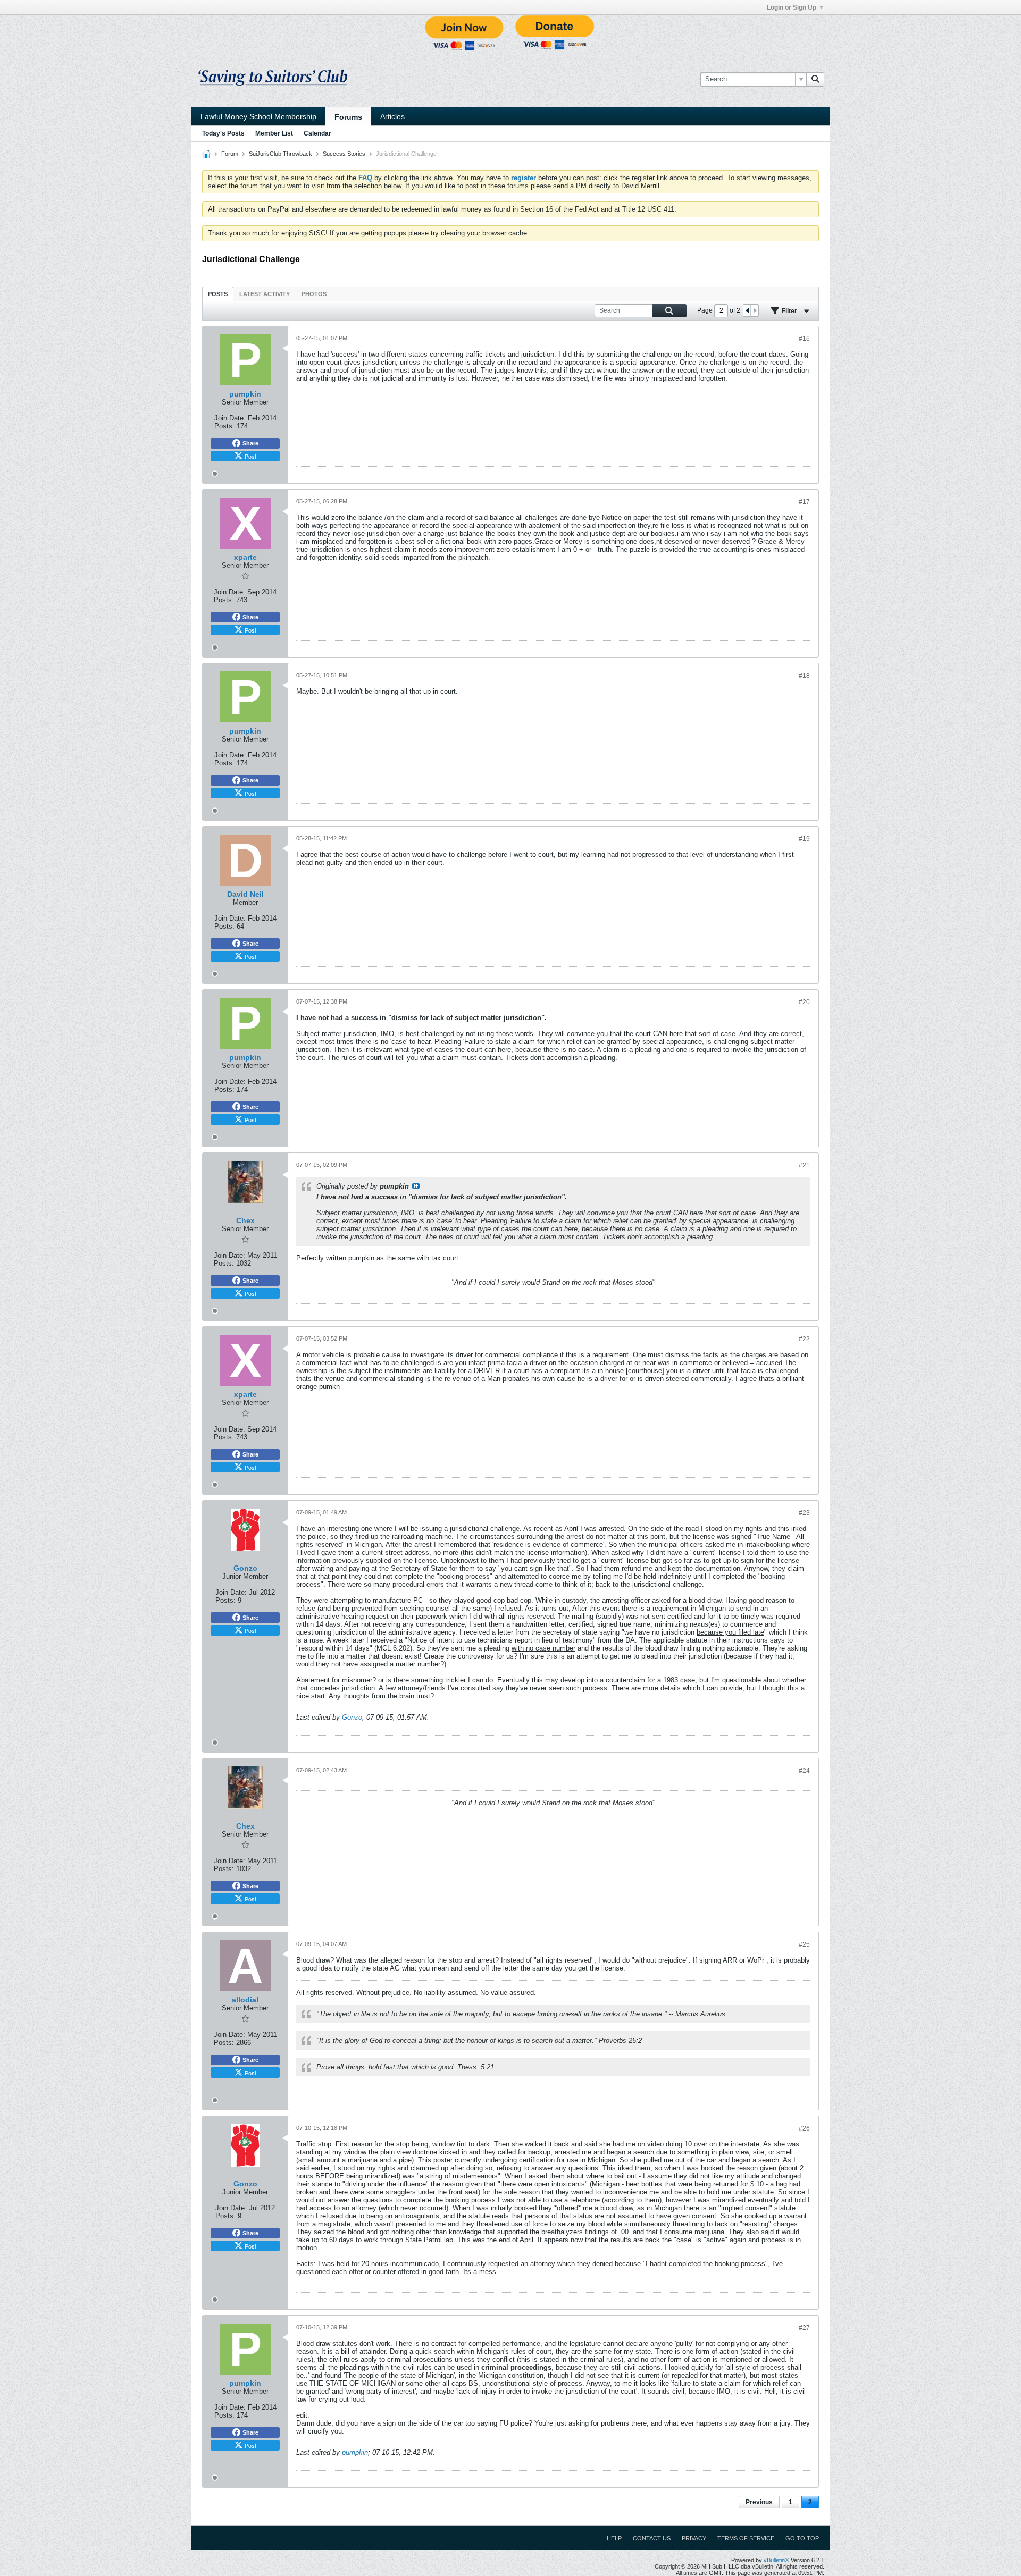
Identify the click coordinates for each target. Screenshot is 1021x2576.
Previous (759, 2502)
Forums (348, 117)
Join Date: (230, 418)
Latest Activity (265, 294)
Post (250, 456)
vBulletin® (776, 2560)
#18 (804, 676)
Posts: (224, 426)
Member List (274, 133)
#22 (804, 1339)
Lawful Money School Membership (258, 116)
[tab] (218, 294)
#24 (804, 1771)
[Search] (815, 79)
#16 (804, 339)
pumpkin (355, 2452)
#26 (804, 2128)
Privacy (694, 2538)
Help (614, 2538)
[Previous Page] (747, 310)
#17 (804, 502)
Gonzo (352, 1717)
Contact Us (652, 2538)
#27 (804, 2328)
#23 (804, 1513)
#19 (804, 839)
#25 (804, 1944)
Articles (392, 116)
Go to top (802, 2538)
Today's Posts (223, 133)
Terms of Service (746, 2538)
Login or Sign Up (792, 7)
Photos (314, 294)
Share (250, 443)
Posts (218, 294)
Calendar (317, 133)
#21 (804, 1165)
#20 (804, 1002)
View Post (416, 1186)
